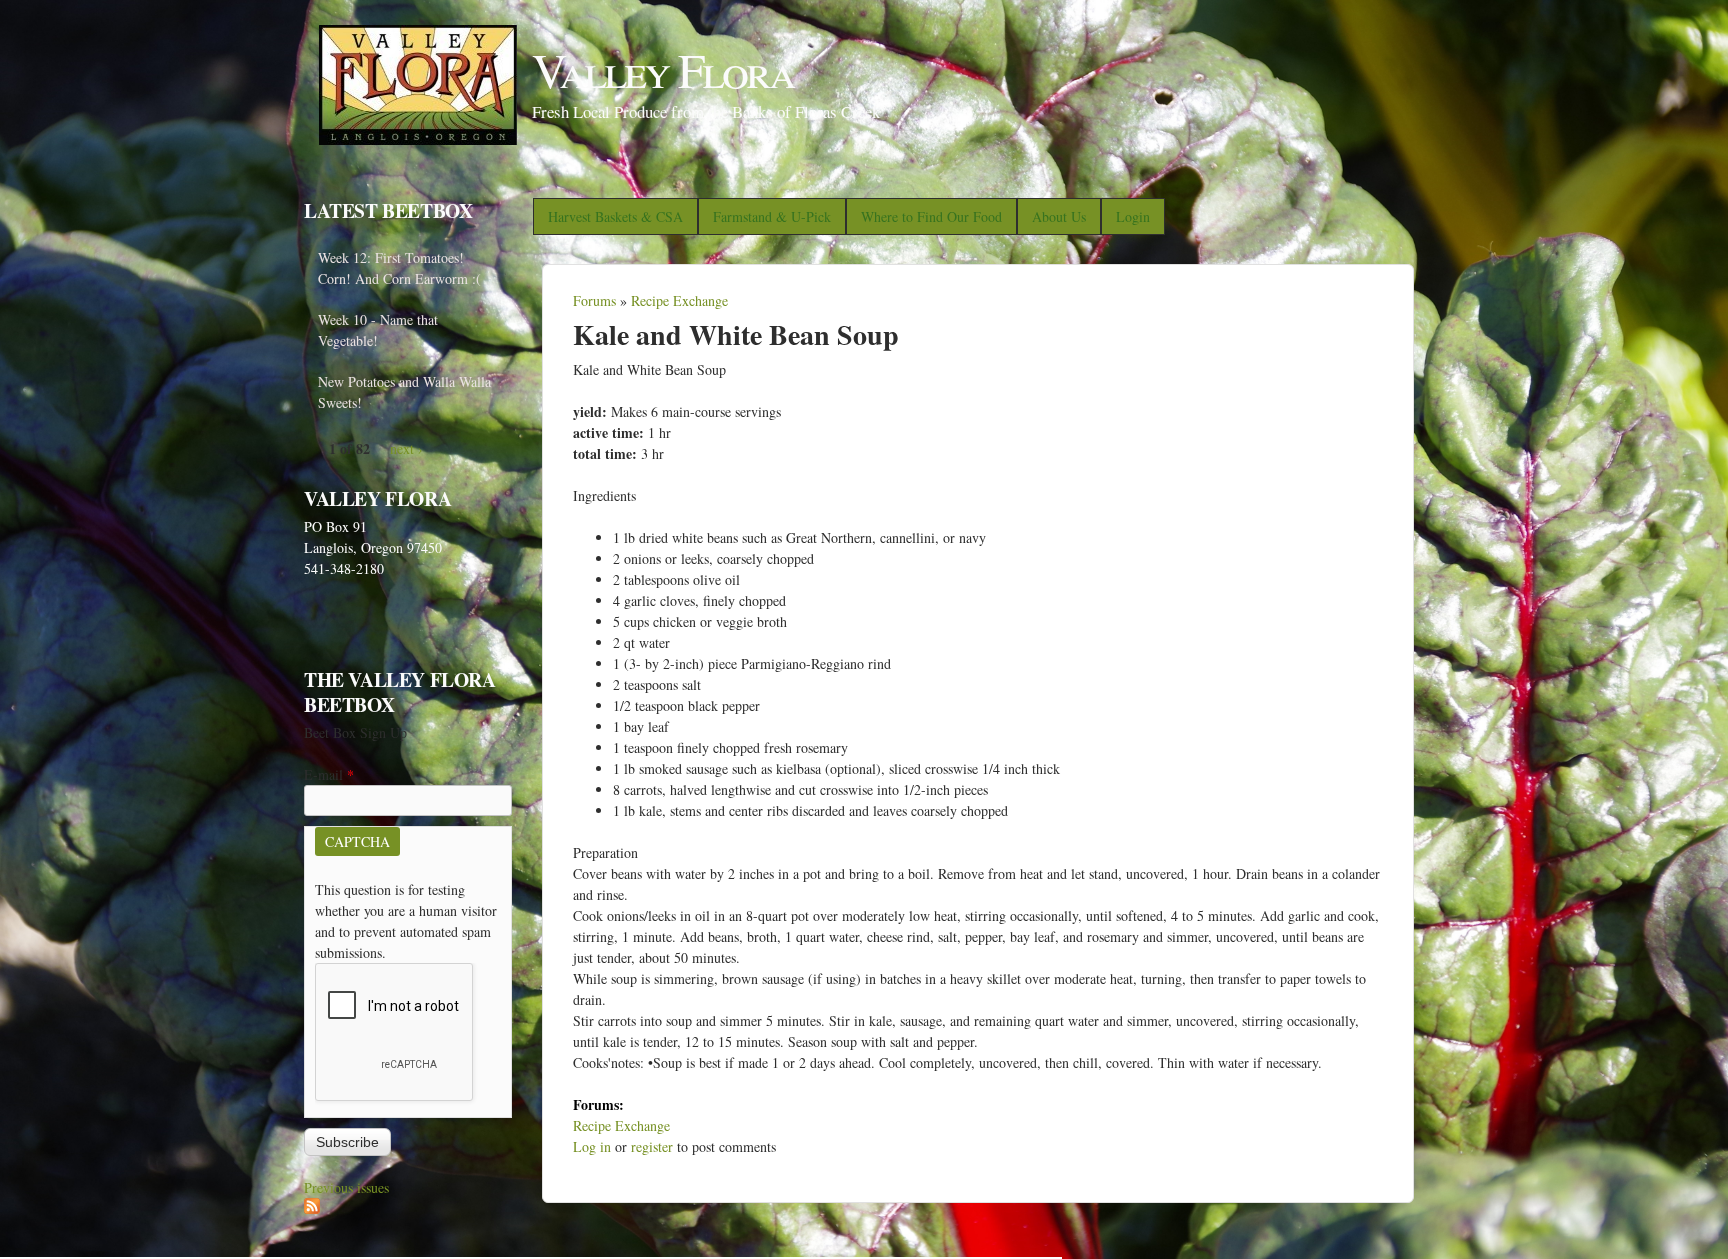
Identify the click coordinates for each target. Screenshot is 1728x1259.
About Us (1059, 216)
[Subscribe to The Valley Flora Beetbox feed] (312, 1208)
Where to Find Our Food (931, 216)
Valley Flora (663, 69)
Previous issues (346, 1187)
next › (406, 448)
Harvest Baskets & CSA (615, 216)
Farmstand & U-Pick (772, 216)
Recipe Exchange (679, 300)
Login (1133, 216)
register (652, 1146)
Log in (592, 1146)
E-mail (329, 774)
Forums (594, 300)
